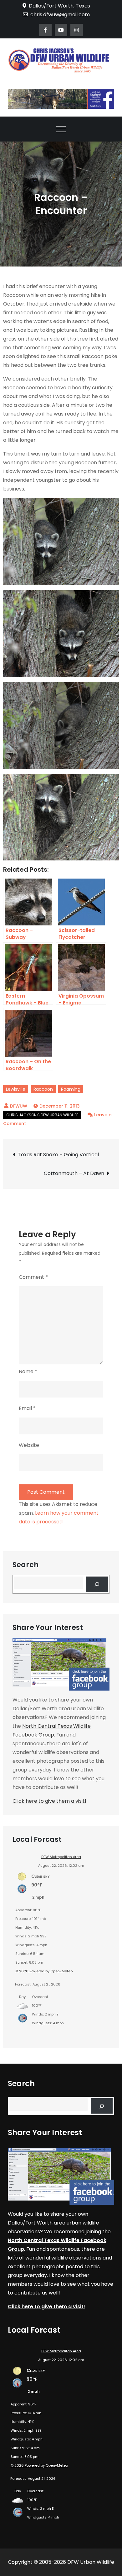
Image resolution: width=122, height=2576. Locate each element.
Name (28, 1371)
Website (29, 1445)
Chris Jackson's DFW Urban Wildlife (42, 1115)
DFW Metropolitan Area (61, 1857)
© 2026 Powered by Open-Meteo (44, 1971)
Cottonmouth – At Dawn (74, 1173)
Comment (33, 1277)
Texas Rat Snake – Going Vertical (58, 1155)
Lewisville (16, 1089)
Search (25, 1565)
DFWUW (19, 1106)
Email (27, 1408)
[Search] (97, 1584)
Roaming (71, 1089)
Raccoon (43, 1089)
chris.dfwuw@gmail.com (60, 15)
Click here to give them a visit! (49, 1801)
